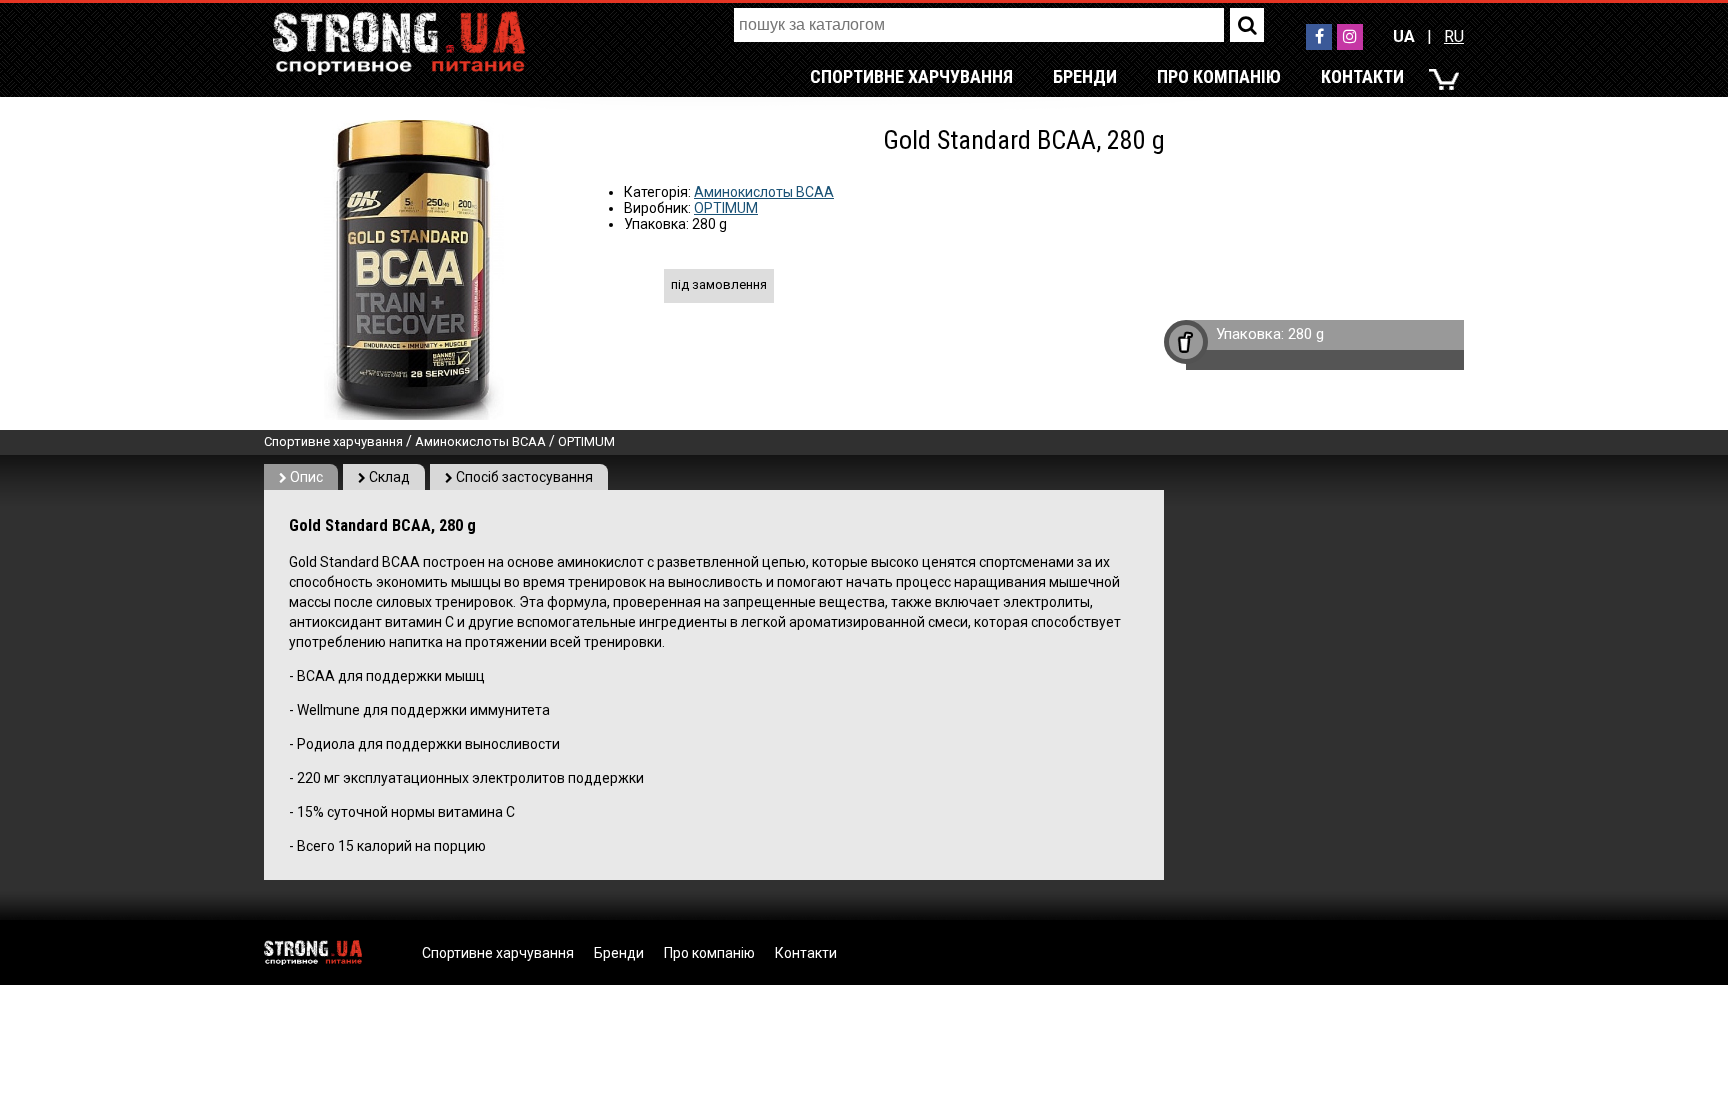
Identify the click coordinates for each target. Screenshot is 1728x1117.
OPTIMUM (726, 208)
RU (1454, 36)
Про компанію (1219, 76)
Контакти (1362, 76)
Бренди (1085, 76)
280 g (1306, 334)
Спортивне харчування (911, 76)
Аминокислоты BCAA (764, 192)
